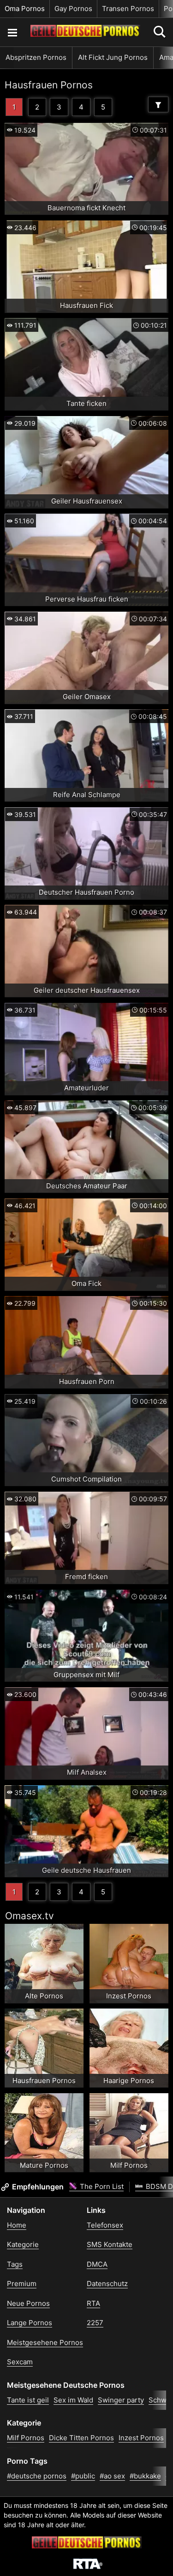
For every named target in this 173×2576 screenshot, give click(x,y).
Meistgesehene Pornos (45, 2342)
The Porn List (101, 2186)
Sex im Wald (73, 2400)
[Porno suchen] (12, 32)
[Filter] (158, 104)
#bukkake (145, 2476)
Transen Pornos (128, 9)
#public (83, 2476)
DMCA (97, 2264)
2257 (95, 2323)
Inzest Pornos (141, 2438)
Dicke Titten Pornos (81, 2438)
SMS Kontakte (110, 2244)
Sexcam (20, 2362)
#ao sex (112, 2476)
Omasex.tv (30, 1916)
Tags (15, 2264)
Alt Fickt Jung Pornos (113, 57)
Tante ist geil (28, 2400)
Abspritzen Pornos (36, 57)
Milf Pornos (26, 2438)
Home (17, 2225)
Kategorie (23, 2244)
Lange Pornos (30, 2323)
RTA (93, 2303)
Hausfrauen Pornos (49, 85)
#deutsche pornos (37, 2476)
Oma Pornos (25, 9)
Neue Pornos (28, 2303)
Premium (22, 2284)
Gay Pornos (73, 9)
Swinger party (121, 2400)
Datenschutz (107, 2284)
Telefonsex (105, 2225)
